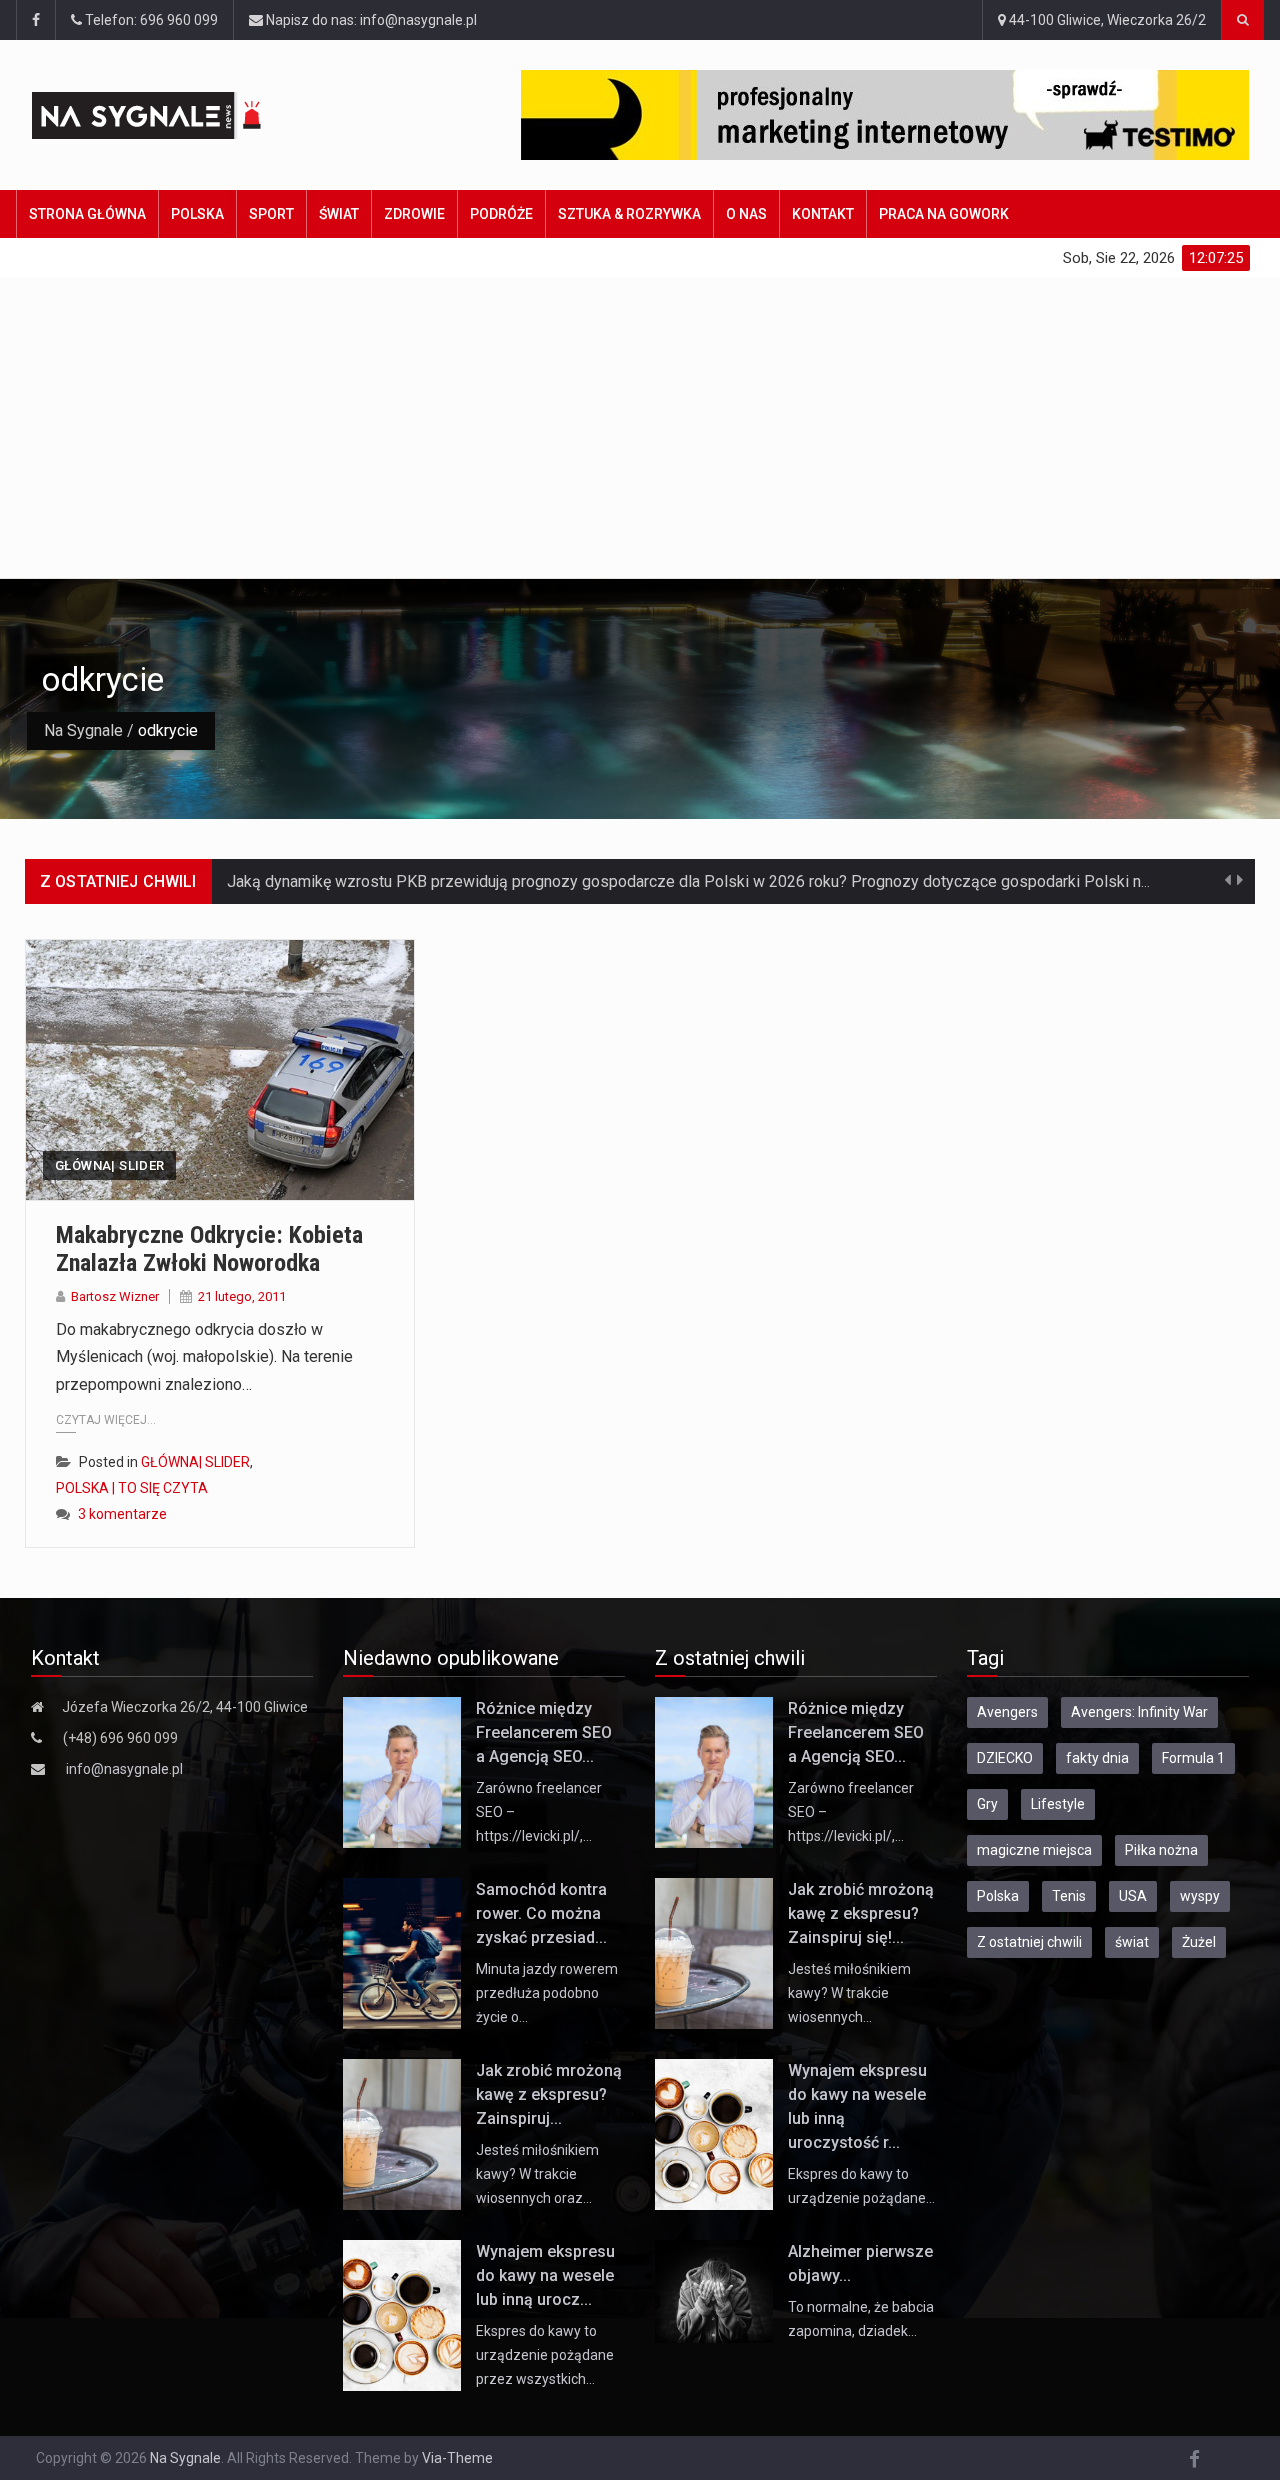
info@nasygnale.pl (124, 1769)
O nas (746, 214)
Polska (197, 214)
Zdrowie (414, 214)
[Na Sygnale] (182, 115)
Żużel (1199, 1942)
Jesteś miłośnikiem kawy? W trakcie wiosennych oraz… (537, 2174)
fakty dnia (1097, 1758)
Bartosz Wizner (115, 1296)
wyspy (1200, 1896)
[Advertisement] (640, 428)
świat (1132, 1942)
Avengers (1007, 1712)
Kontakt (823, 214)
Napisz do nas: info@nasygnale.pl (370, 20)
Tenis (1069, 1896)
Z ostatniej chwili (1029, 1942)
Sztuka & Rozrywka (629, 214)
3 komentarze (122, 1514)
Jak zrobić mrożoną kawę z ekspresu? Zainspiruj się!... (861, 1913)
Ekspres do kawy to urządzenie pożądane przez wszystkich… (545, 2355)
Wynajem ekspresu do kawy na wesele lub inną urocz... (545, 2275)
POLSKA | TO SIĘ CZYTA (132, 1488)
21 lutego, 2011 (242, 1296)
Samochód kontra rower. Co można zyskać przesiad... (541, 1913)
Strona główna (87, 214)
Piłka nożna (1161, 1850)
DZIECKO (1005, 1758)
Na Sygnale (83, 730)
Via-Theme (457, 2458)
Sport (271, 214)
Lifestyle (1058, 1804)
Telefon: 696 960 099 (150, 20)
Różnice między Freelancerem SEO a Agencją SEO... (544, 1732)
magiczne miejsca (1034, 1850)
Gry (987, 1804)
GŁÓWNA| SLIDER (109, 1165)
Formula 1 (1193, 1758)
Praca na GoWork (944, 214)
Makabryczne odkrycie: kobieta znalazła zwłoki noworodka (209, 1249)
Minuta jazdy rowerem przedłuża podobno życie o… (547, 1993)
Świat (339, 214)
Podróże (501, 214)
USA (1133, 1896)
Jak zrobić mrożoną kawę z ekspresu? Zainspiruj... (549, 2094)
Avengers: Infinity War (1139, 1712)
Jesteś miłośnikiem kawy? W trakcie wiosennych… (849, 1993)
